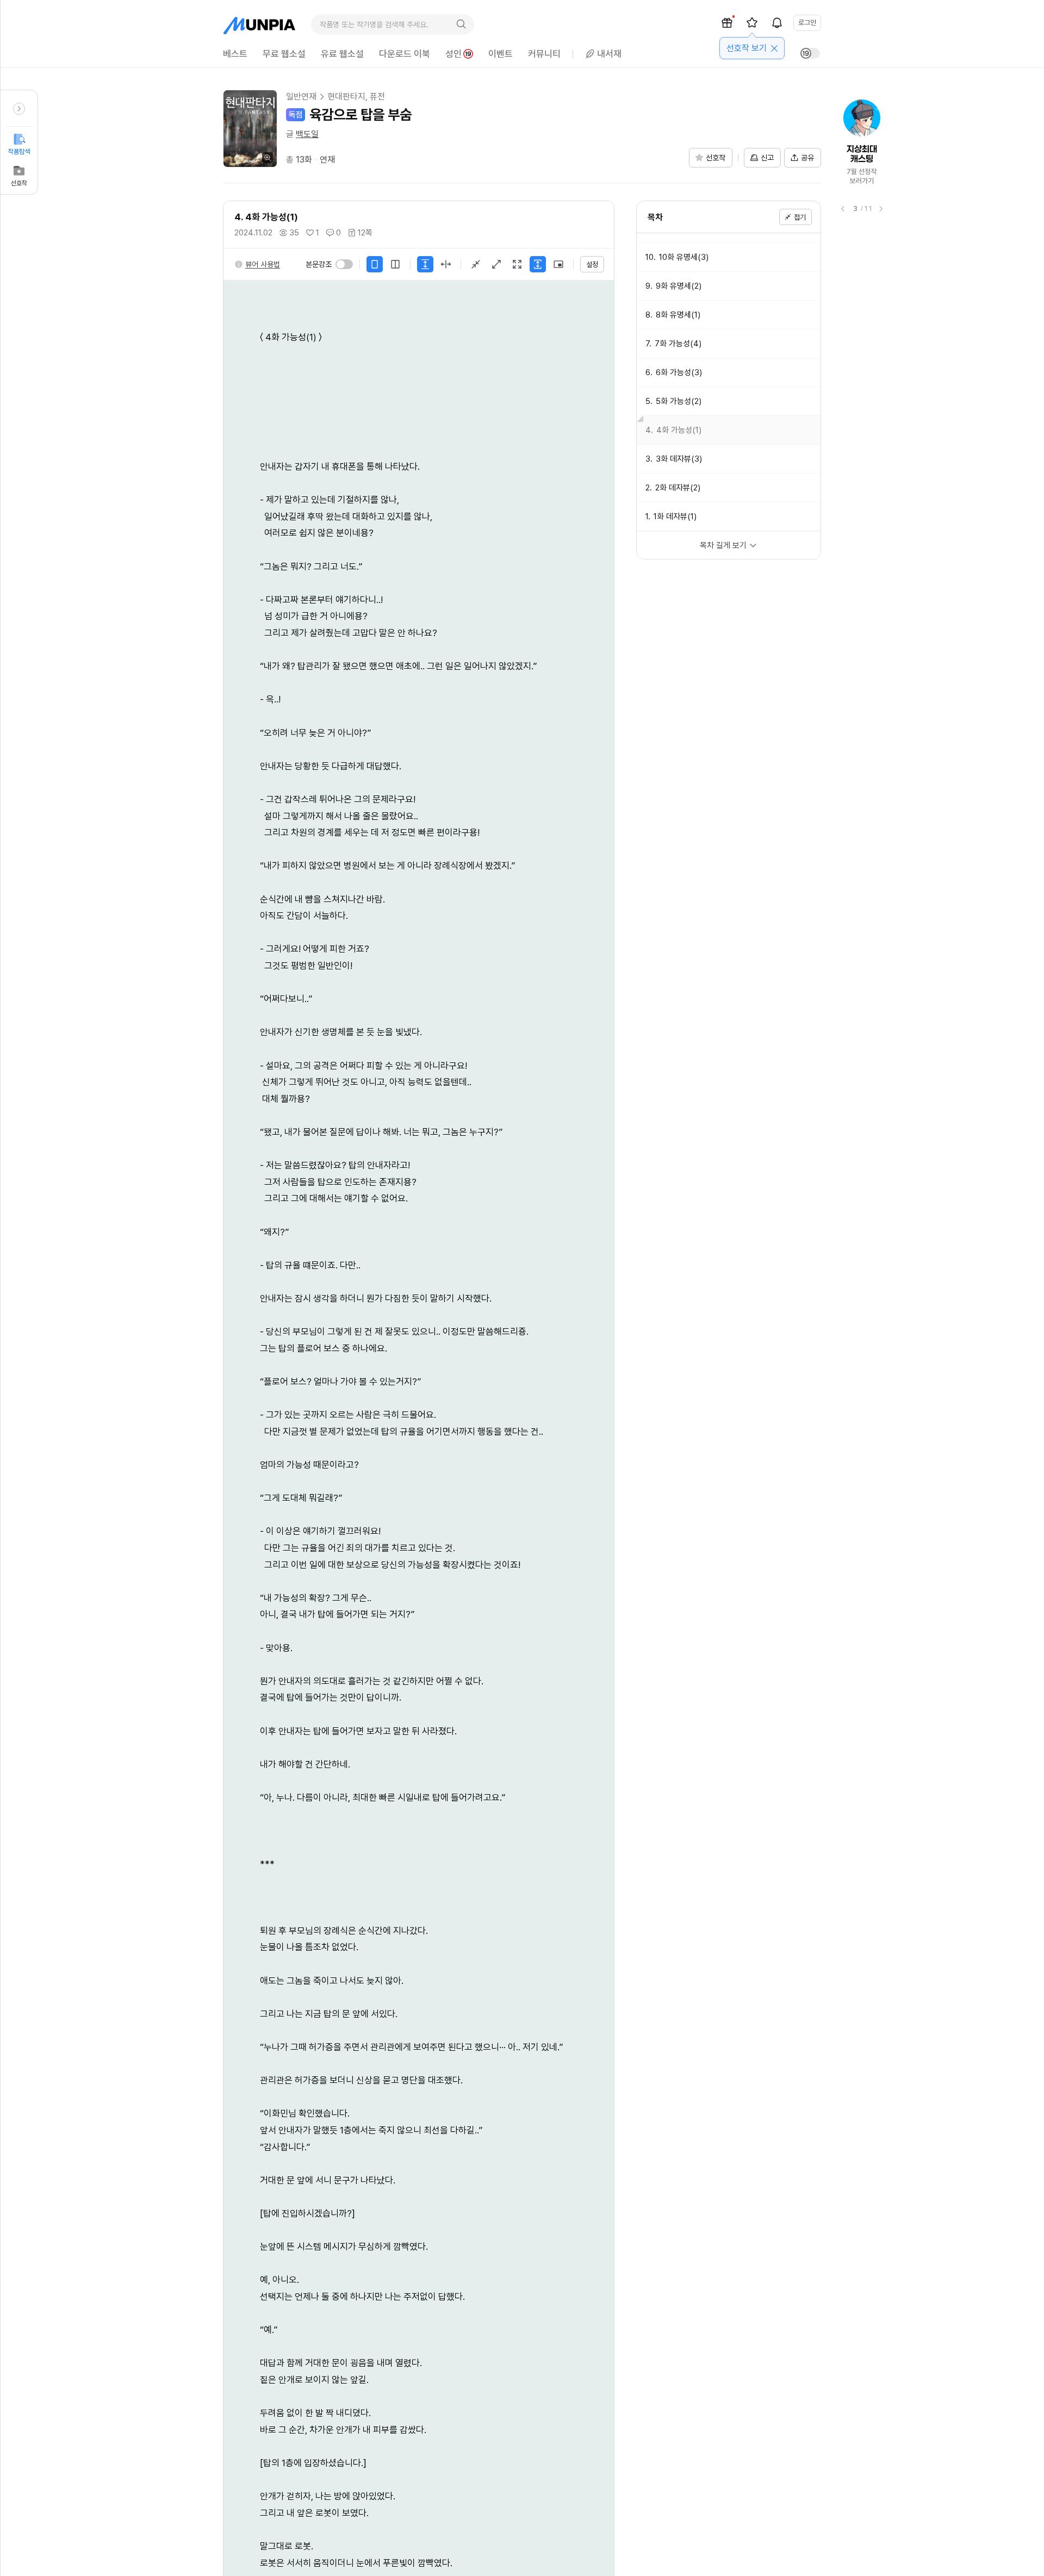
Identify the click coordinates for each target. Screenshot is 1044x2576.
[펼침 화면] (496, 264)
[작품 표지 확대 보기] (250, 129)
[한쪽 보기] (375, 264)
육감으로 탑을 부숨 (361, 114)
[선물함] (727, 23)
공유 (807, 158)
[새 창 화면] (558, 264)
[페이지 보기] (446, 264)
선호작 (19, 183)
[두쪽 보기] (395, 264)
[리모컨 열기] (19, 109)
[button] (257, 264)
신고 (767, 158)
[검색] (461, 24)
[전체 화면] (517, 264)
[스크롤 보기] (425, 264)
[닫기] (774, 48)
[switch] (344, 264)
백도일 (307, 134)
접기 (800, 217)
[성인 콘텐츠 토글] (810, 53)
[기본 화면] (476, 264)
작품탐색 (19, 152)
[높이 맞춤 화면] (538, 264)
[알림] (777, 23)
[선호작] (752, 23)
